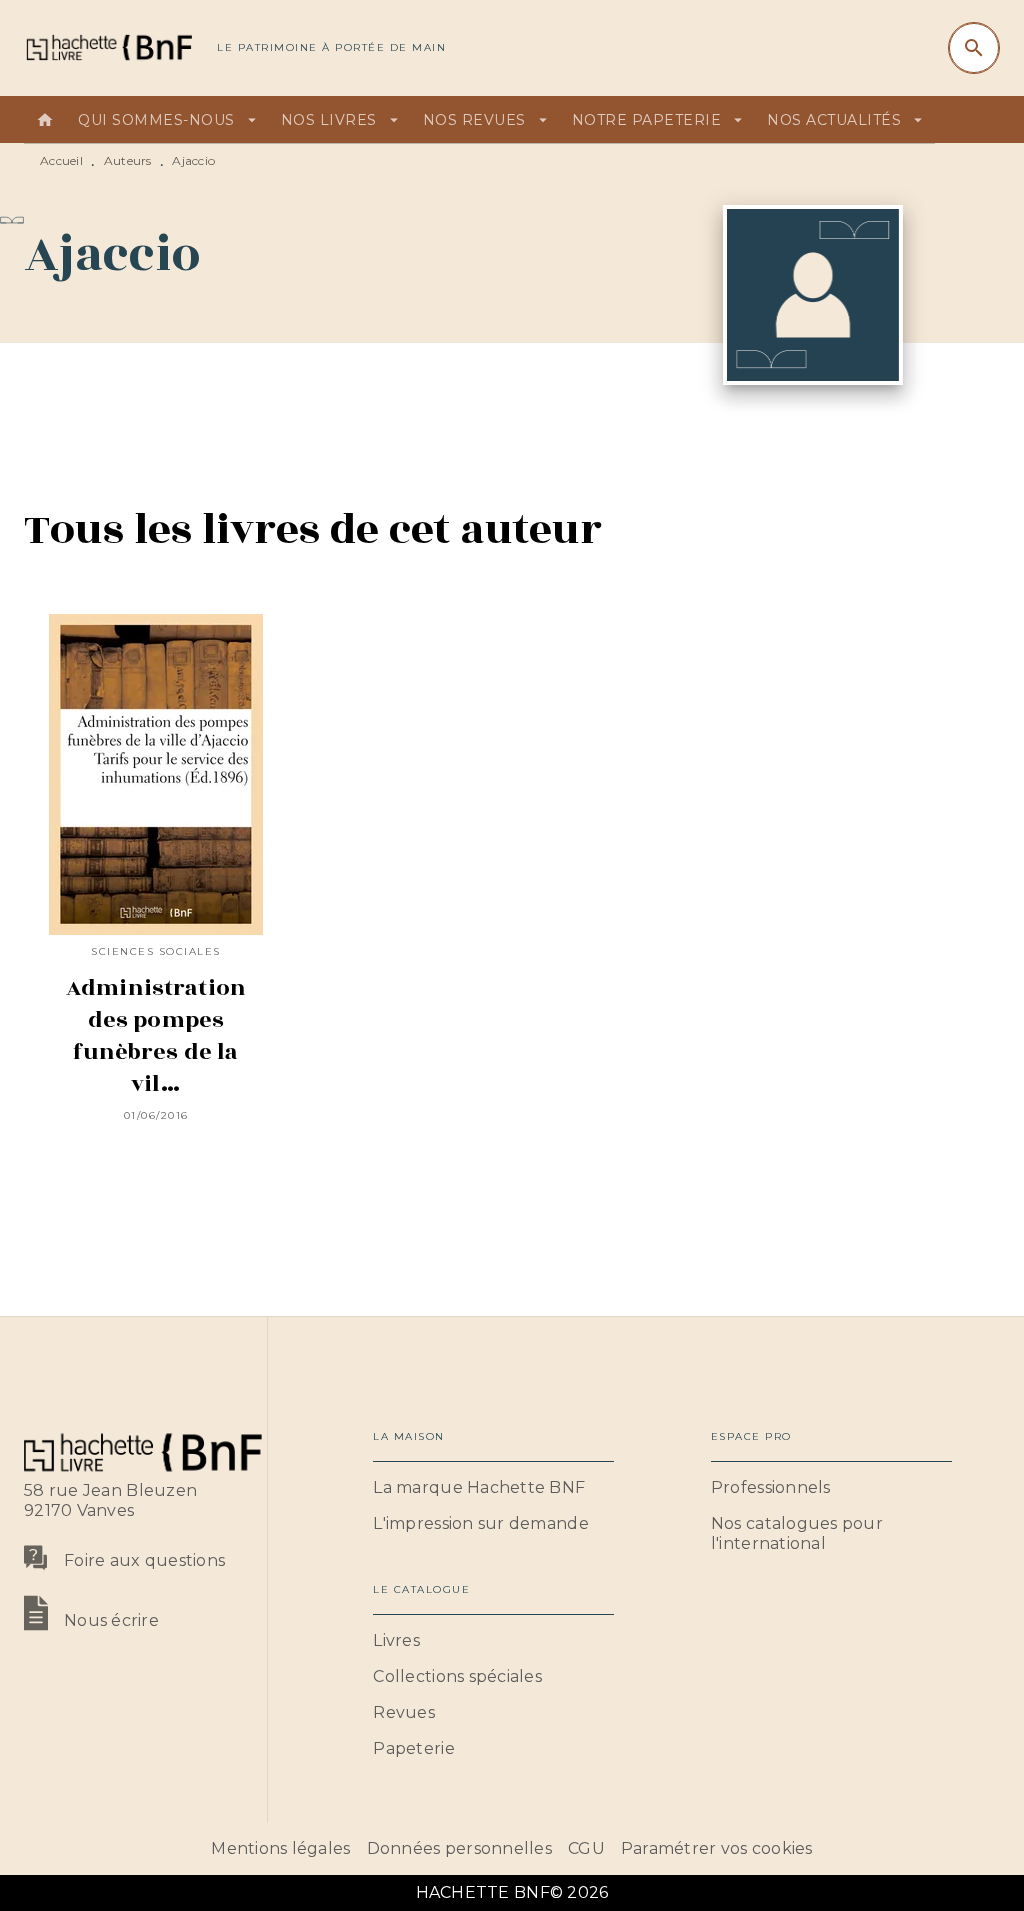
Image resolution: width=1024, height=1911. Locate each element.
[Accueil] (108, 47)
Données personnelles (459, 1848)
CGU (586, 1848)
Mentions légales (280, 1848)
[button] (493, 1488)
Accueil (61, 160)
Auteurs (128, 160)
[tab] (45, 120)
